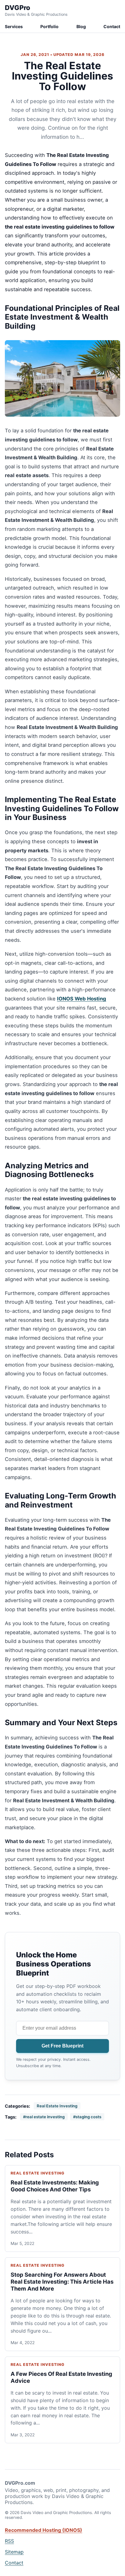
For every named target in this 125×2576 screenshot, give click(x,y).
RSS (9, 2541)
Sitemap (14, 2552)
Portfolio (49, 26)
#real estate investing (44, 2117)
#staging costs (87, 2117)
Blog (81, 26)
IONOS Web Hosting (82, 999)
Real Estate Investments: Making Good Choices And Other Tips (55, 2186)
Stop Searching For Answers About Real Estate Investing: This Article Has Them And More (62, 2282)
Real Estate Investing (57, 2106)
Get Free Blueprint (62, 2046)
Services (14, 26)
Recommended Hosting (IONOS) (44, 2530)
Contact (112, 26)
